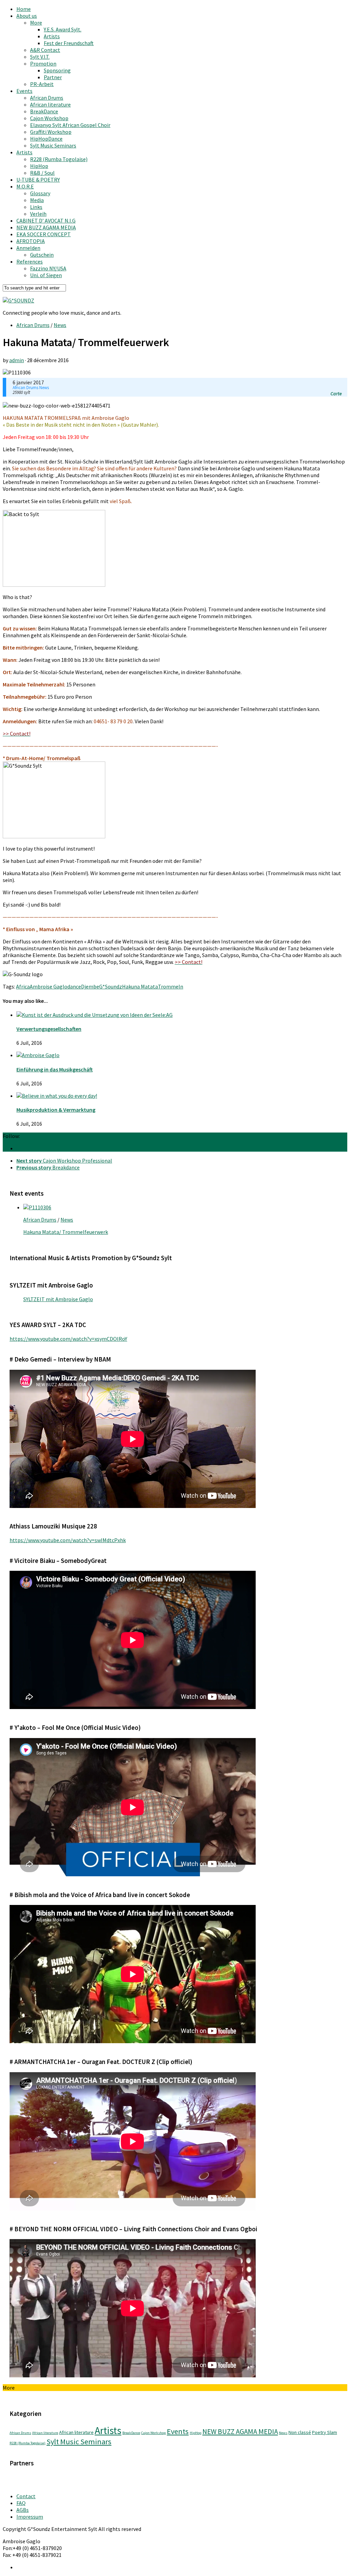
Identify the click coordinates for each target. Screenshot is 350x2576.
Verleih (38, 214)
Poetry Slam (325, 2432)
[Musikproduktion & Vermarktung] (57, 1096)
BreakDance (44, 111)
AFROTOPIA (31, 241)
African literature (50, 104)
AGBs (23, 2510)
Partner (53, 77)
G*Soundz (111, 986)
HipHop (39, 166)
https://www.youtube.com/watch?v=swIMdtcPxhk (68, 1540)
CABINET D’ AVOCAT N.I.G (46, 220)
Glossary (40, 193)
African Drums (47, 98)
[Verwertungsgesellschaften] (95, 1015)
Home (24, 9)
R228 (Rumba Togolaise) (59, 159)
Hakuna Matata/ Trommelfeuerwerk (66, 1232)
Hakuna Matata (140, 986)
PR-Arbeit (42, 84)
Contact (26, 2496)
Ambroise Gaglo (49, 986)
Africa (23, 986)
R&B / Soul (42, 173)
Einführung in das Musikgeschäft (55, 1069)
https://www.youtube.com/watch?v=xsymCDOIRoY (68, 1339)
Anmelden (28, 248)
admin (17, 360)
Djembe (90, 986)
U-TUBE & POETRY (38, 180)
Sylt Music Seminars (53, 145)
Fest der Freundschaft (69, 43)
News (60, 325)
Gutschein (42, 255)
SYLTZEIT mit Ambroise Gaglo (58, 1299)
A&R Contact (45, 50)
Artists (52, 36)
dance (74, 986)
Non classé (300, 2432)
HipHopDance (46, 139)
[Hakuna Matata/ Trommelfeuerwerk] (37, 1207)
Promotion (43, 63)
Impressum (30, 2517)
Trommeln (171, 986)
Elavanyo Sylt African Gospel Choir (70, 125)
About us (27, 16)
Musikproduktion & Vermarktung (56, 1110)
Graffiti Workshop (51, 132)
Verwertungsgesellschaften (49, 1029)
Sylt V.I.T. (40, 57)
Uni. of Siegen (46, 275)
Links (36, 207)
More (36, 23)
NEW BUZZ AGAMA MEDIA (46, 227)
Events (24, 91)
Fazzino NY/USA (48, 268)
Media (37, 200)
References (30, 261)
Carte (336, 394)
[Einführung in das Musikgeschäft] (38, 1055)
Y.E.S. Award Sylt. (63, 29)
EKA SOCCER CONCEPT (44, 234)
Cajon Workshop (49, 118)
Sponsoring (57, 70)
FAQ (21, 2503)
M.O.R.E (25, 186)
